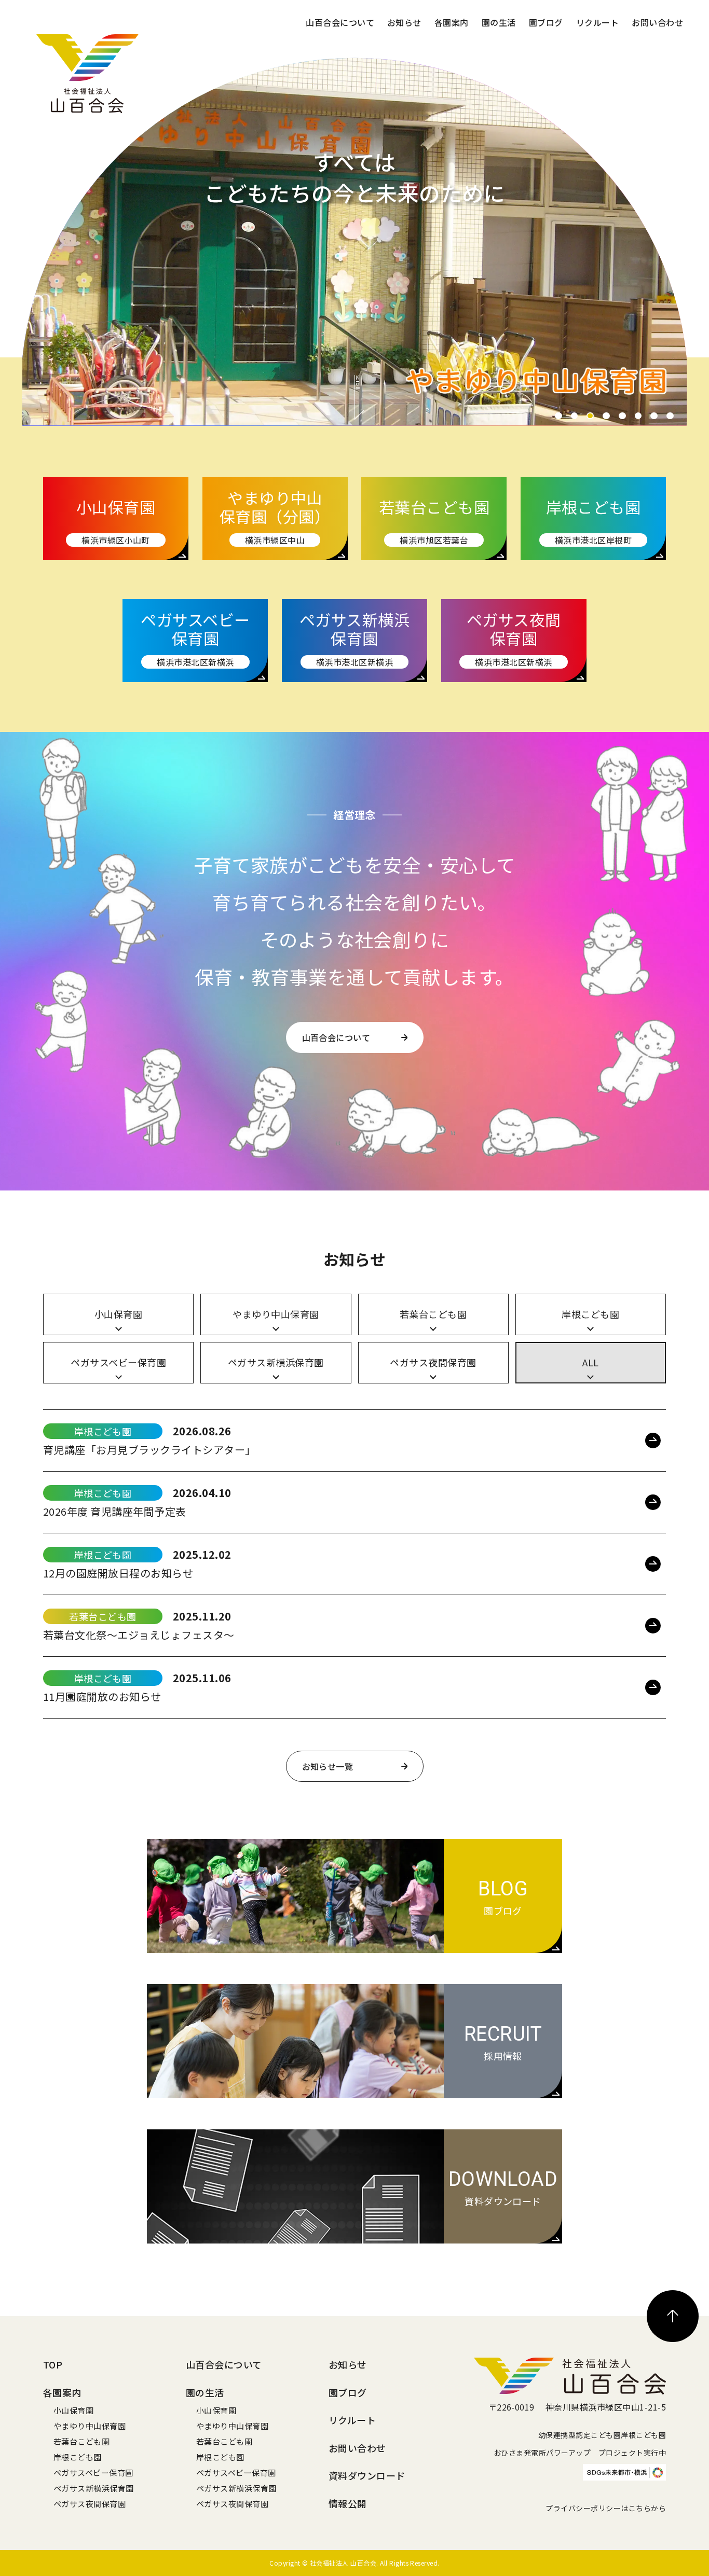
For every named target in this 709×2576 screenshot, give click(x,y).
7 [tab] (654, 416)
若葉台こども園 (81, 2441)
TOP (53, 2364)
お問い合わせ (657, 22)
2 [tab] (575, 416)
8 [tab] (670, 416)
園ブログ (546, 22)
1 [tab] (558, 416)
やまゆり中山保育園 (90, 2426)
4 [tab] (606, 416)
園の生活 (499, 22)
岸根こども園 (78, 2457)
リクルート (597, 22)
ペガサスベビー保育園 (93, 2473)
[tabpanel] (355, 238)
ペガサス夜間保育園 (90, 2504)
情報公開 (348, 2503)
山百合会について (340, 22)
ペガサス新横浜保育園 (94, 2488)
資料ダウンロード (367, 2475)
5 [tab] (622, 416)
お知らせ (404, 22)
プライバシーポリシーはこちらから (606, 2508)
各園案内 (452, 22)
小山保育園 (73, 2410)
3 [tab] (590, 416)
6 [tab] (638, 416)
